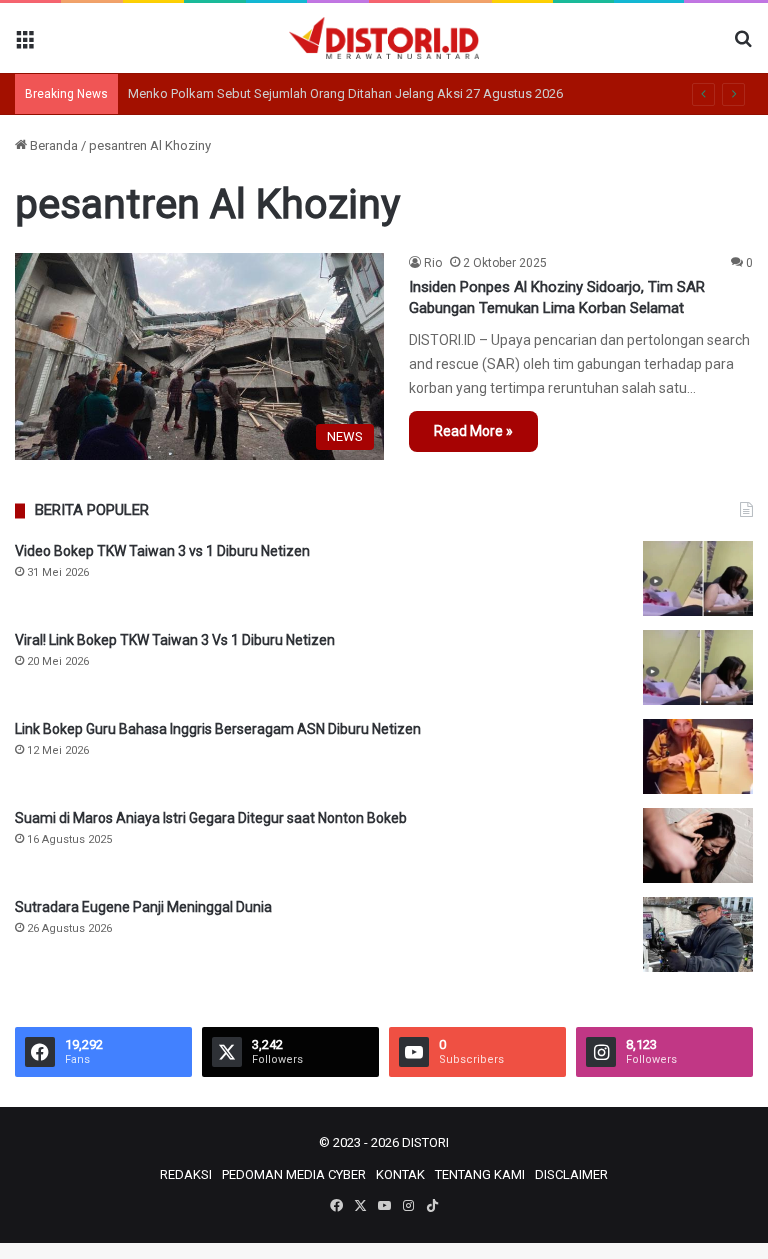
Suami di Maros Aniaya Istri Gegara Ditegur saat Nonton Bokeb (211, 818)
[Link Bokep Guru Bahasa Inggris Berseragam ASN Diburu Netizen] (698, 756)
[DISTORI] (384, 38)
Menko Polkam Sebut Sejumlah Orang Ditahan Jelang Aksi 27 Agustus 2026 (345, 93)
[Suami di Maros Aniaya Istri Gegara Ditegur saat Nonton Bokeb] (698, 845)
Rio (433, 263)
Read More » (473, 431)
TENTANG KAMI (480, 1174)
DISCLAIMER (571, 1174)
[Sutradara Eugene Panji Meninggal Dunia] (698, 934)
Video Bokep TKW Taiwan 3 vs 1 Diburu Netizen (162, 551)
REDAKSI (186, 1174)
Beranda (52, 145)
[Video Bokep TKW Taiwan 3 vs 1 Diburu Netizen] (698, 578)
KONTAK (400, 1174)
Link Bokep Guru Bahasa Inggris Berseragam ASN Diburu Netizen (218, 729)
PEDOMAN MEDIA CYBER (294, 1174)
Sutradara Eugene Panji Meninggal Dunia (143, 907)
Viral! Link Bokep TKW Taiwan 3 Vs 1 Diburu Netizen (175, 640)
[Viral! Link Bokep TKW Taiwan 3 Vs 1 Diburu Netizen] (698, 667)
